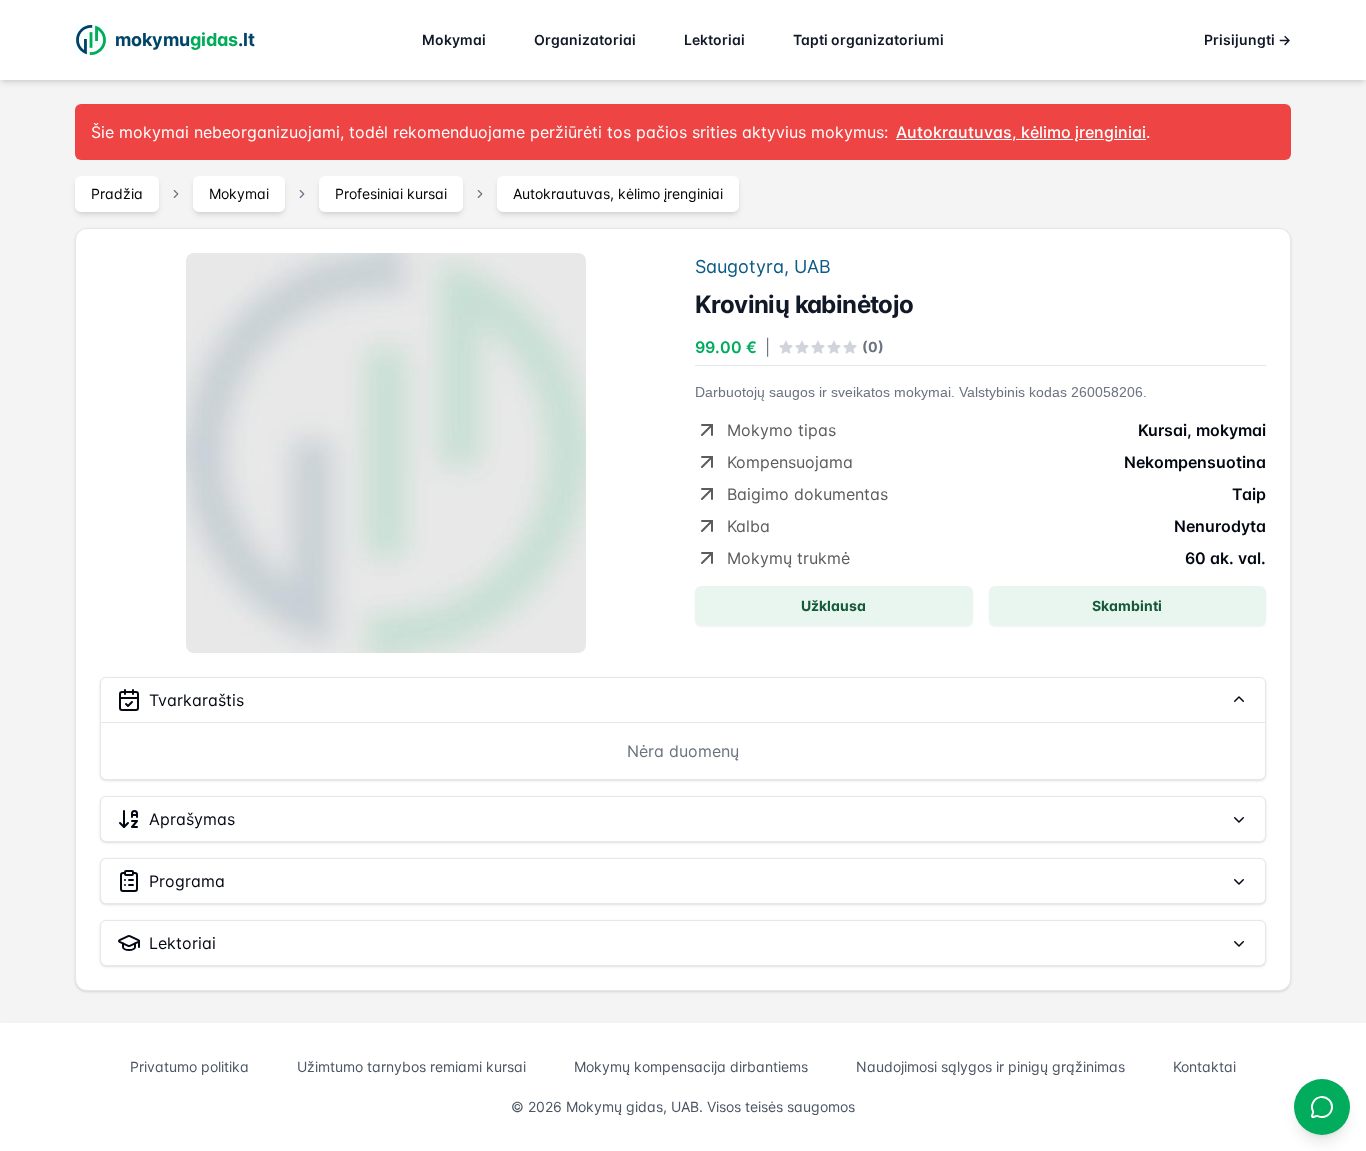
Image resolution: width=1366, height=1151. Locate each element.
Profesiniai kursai (391, 193)
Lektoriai (714, 39)
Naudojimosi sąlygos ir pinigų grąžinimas (990, 1066)
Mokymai (454, 39)
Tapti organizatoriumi (868, 39)
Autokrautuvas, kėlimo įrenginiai (618, 193)
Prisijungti (1247, 39)
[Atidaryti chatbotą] (1322, 1107)
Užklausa (833, 605)
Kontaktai (1204, 1066)
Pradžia (117, 193)
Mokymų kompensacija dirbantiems (691, 1066)
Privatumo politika (189, 1066)
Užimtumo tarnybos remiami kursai (411, 1066)
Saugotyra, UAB (763, 266)
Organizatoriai (585, 39)
